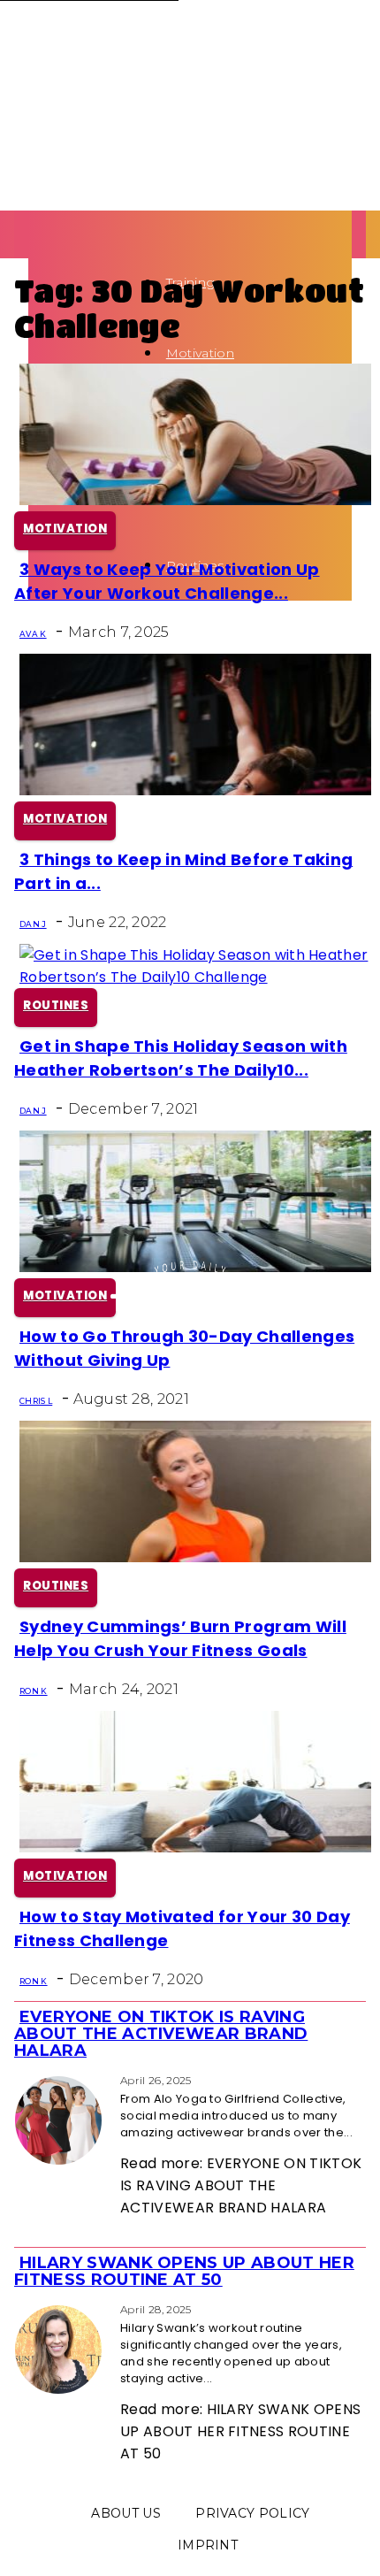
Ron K (34, 1691)
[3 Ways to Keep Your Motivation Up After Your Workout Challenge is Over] (195, 500)
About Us (126, 2513)
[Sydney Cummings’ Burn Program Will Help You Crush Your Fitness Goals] (195, 1557)
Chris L (36, 1401)
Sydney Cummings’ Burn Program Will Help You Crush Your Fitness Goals (180, 1638)
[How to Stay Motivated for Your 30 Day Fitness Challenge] (195, 1848)
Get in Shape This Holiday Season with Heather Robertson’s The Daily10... (181, 1058)
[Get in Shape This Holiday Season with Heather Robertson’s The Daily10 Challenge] (195, 977)
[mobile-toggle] (34, 222)
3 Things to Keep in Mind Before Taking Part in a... (183, 871)
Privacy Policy (252, 2513)
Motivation (200, 353)
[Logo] (34, 268)
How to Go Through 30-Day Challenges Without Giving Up (184, 1348)
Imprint (208, 2545)
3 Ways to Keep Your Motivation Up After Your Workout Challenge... (167, 581)
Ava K (33, 634)
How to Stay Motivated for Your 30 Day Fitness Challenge (182, 1928)
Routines (56, 1005)
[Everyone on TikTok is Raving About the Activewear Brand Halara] (19, 2079)
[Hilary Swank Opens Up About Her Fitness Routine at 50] (19, 2308)
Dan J (33, 924)
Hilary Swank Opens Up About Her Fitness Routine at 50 (184, 2271)
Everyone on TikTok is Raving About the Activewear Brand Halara (161, 2034)
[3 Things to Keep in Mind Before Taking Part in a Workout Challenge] (195, 790)
